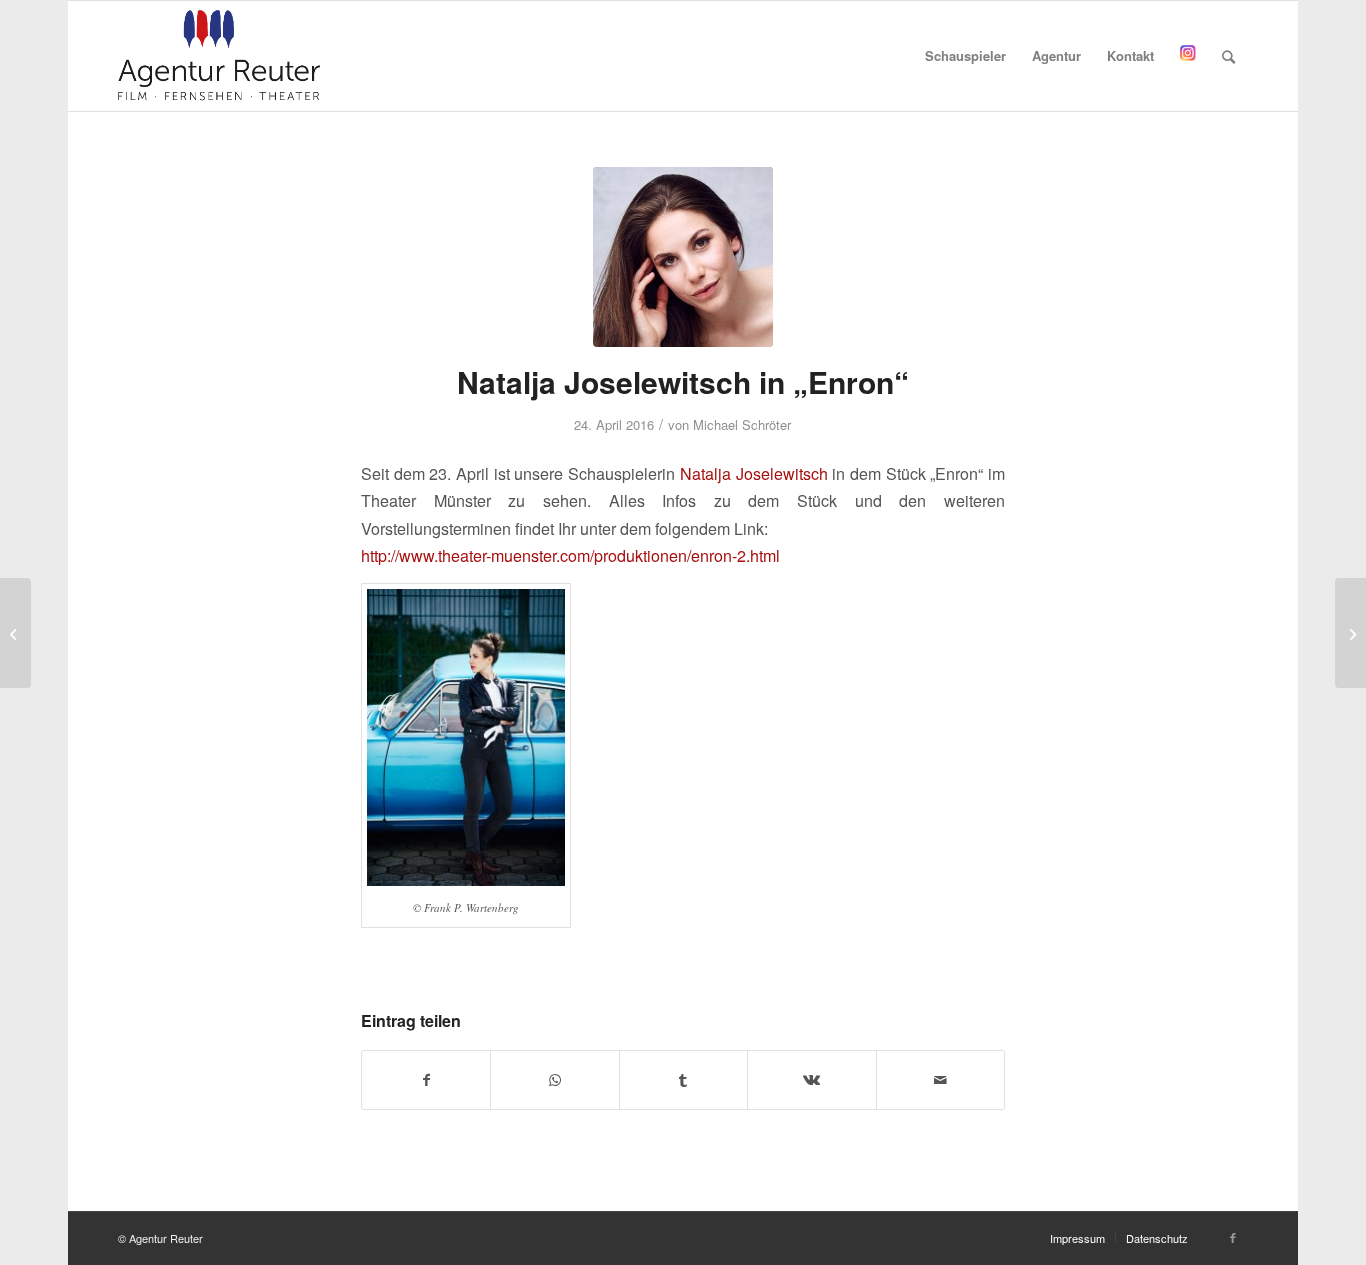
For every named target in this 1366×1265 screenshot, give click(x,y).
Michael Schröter (742, 424)
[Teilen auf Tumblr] (683, 1080)
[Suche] (1228, 56)
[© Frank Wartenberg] (683, 257)
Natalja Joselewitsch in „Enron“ (683, 381)
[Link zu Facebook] (1233, 1237)
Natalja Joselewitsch (754, 473)
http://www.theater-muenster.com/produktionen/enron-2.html (570, 555)
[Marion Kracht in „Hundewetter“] (1350, 633)
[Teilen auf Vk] (811, 1080)
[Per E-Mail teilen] (940, 1080)
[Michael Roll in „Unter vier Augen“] (15, 633)
